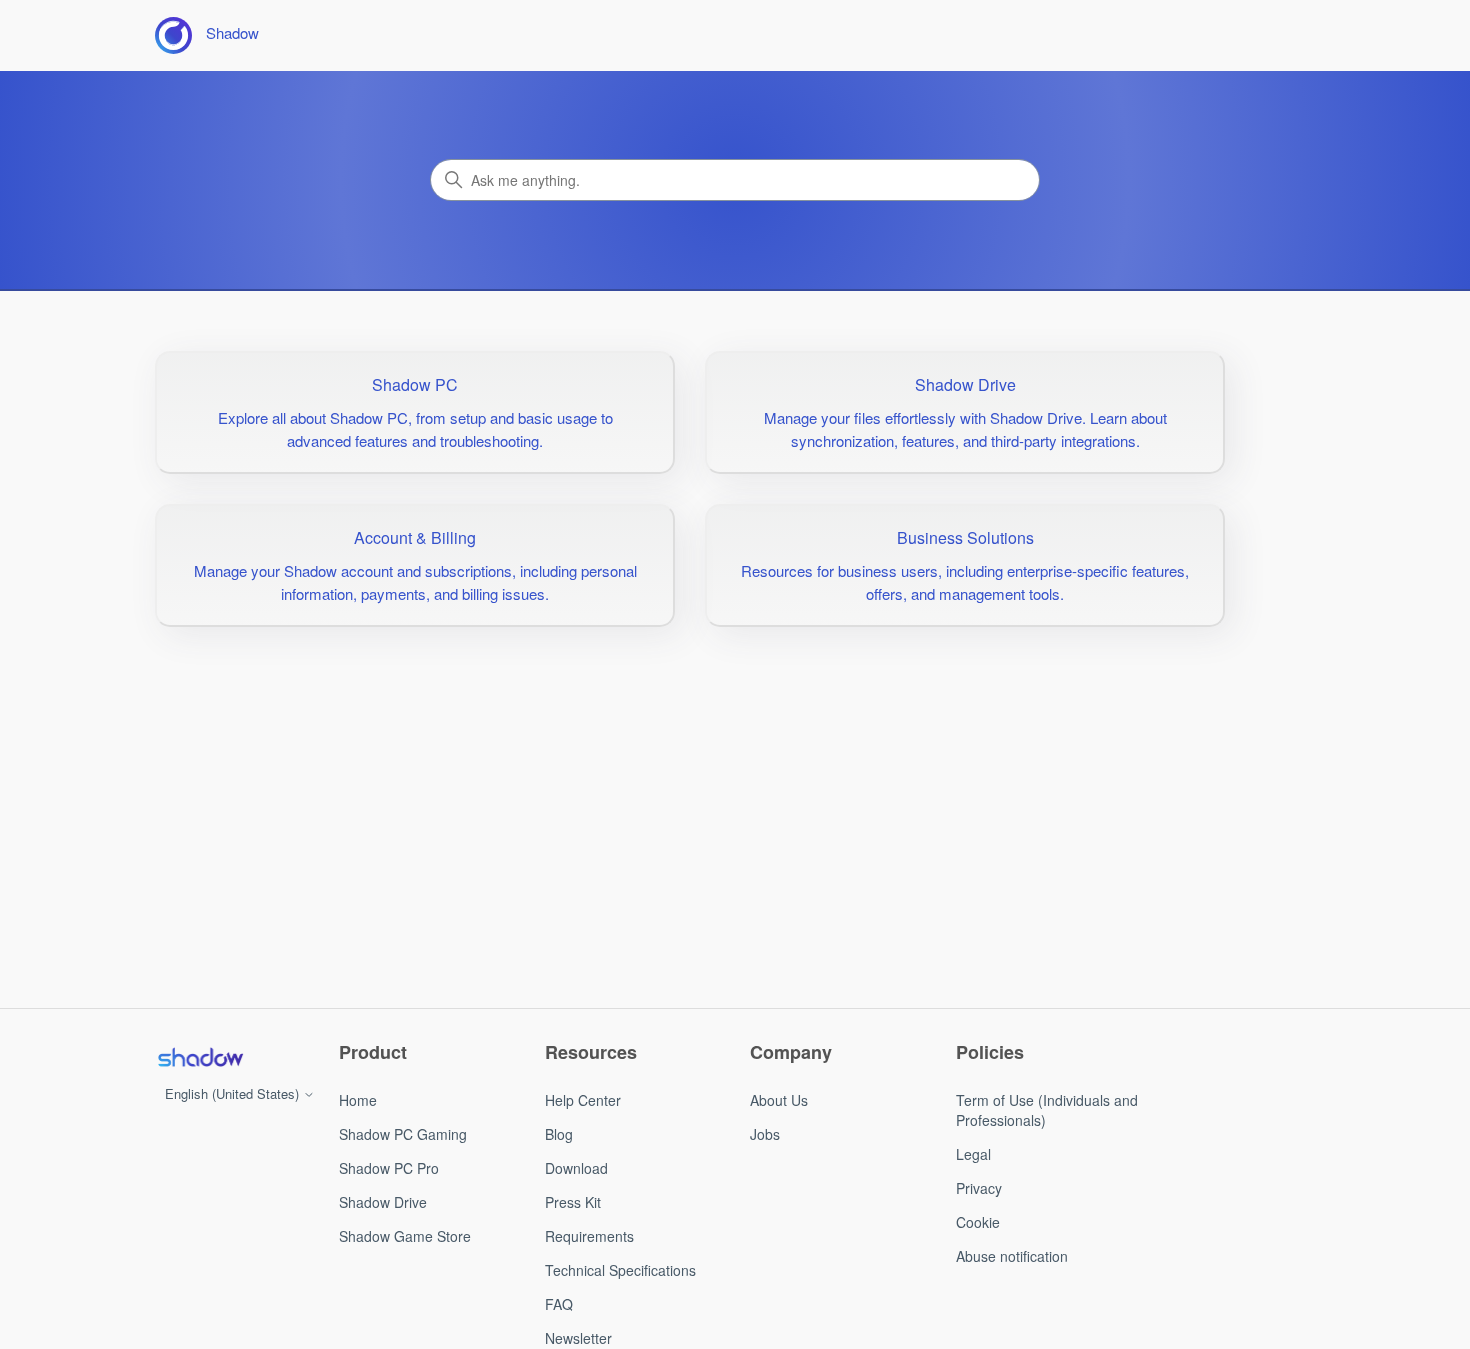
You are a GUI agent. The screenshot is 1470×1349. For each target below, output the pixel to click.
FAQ (559, 1304)
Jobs (765, 1134)
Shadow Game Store (405, 1236)
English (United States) (234, 1093)
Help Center (583, 1100)
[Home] (200, 1057)
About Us (779, 1100)
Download (576, 1168)
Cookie (978, 1222)
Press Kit (573, 1202)
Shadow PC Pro (389, 1168)
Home (358, 1100)
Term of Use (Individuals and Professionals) (1047, 1110)
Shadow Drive (383, 1202)
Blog (559, 1134)
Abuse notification (1012, 1256)
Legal (973, 1154)
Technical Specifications (620, 1270)
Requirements (589, 1236)
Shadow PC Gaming (403, 1134)
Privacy (979, 1188)
